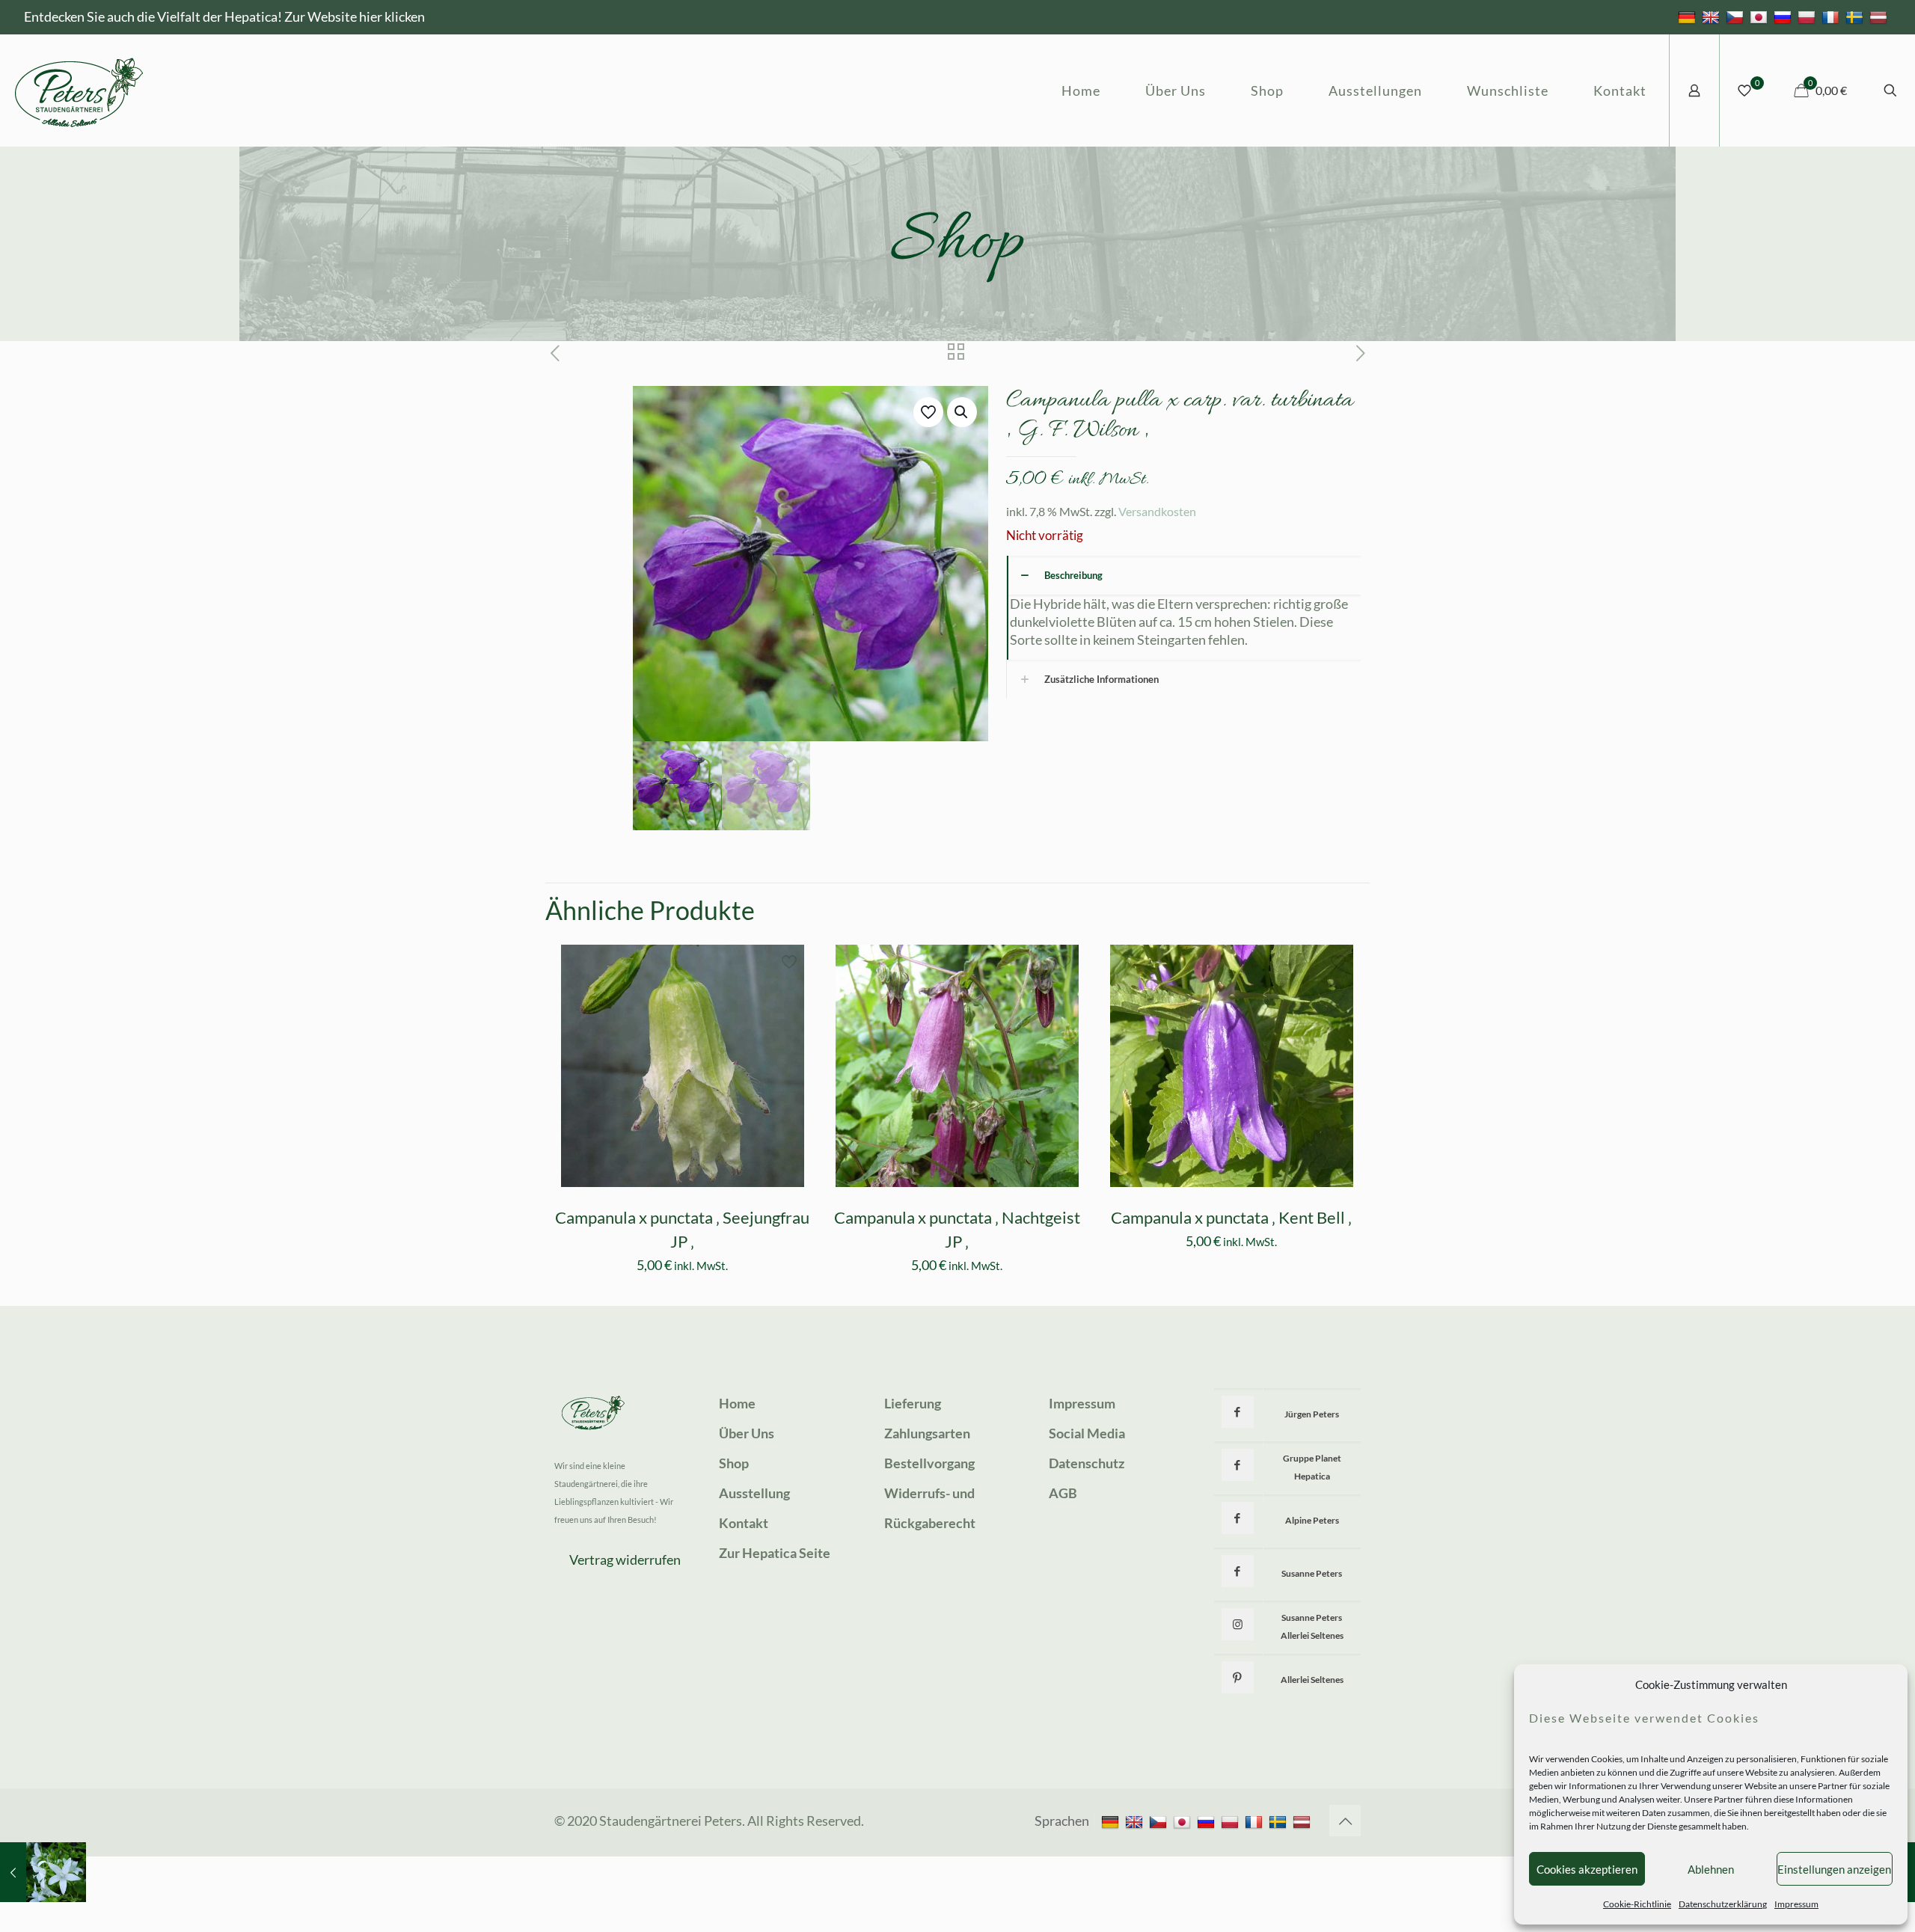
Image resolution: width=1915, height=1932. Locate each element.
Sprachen (1062, 1821)
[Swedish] (1856, 16)
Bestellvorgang (929, 1463)
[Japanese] (1761, 16)
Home (737, 1403)
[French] (1832, 16)
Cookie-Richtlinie (1637, 1904)
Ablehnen (1711, 1869)
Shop (734, 1463)
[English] (1713, 16)
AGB (1063, 1493)
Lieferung (913, 1403)
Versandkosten (1157, 511)
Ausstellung (754, 1493)
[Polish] (1808, 16)
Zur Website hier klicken (355, 16)
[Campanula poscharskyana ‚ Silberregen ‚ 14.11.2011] (43, 1872)
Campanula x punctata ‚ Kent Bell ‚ (1231, 1217)
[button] (962, 412)
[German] (1689, 16)
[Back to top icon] (1345, 1821)
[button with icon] (1238, 1412)
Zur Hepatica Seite (775, 1553)
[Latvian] (1880, 16)
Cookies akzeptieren (1587, 1869)
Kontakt (744, 1523)
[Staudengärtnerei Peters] (79, 91)
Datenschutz (1087, 1463)
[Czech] (1737, 16)
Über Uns (747, 1433)
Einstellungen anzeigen (1834, 1869)
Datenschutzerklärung (1723, 1904)
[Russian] (1784, 16)
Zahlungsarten (927, 1433)
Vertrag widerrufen (625, 1560)
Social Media (1087, 1433)
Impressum (1796, 1904)
